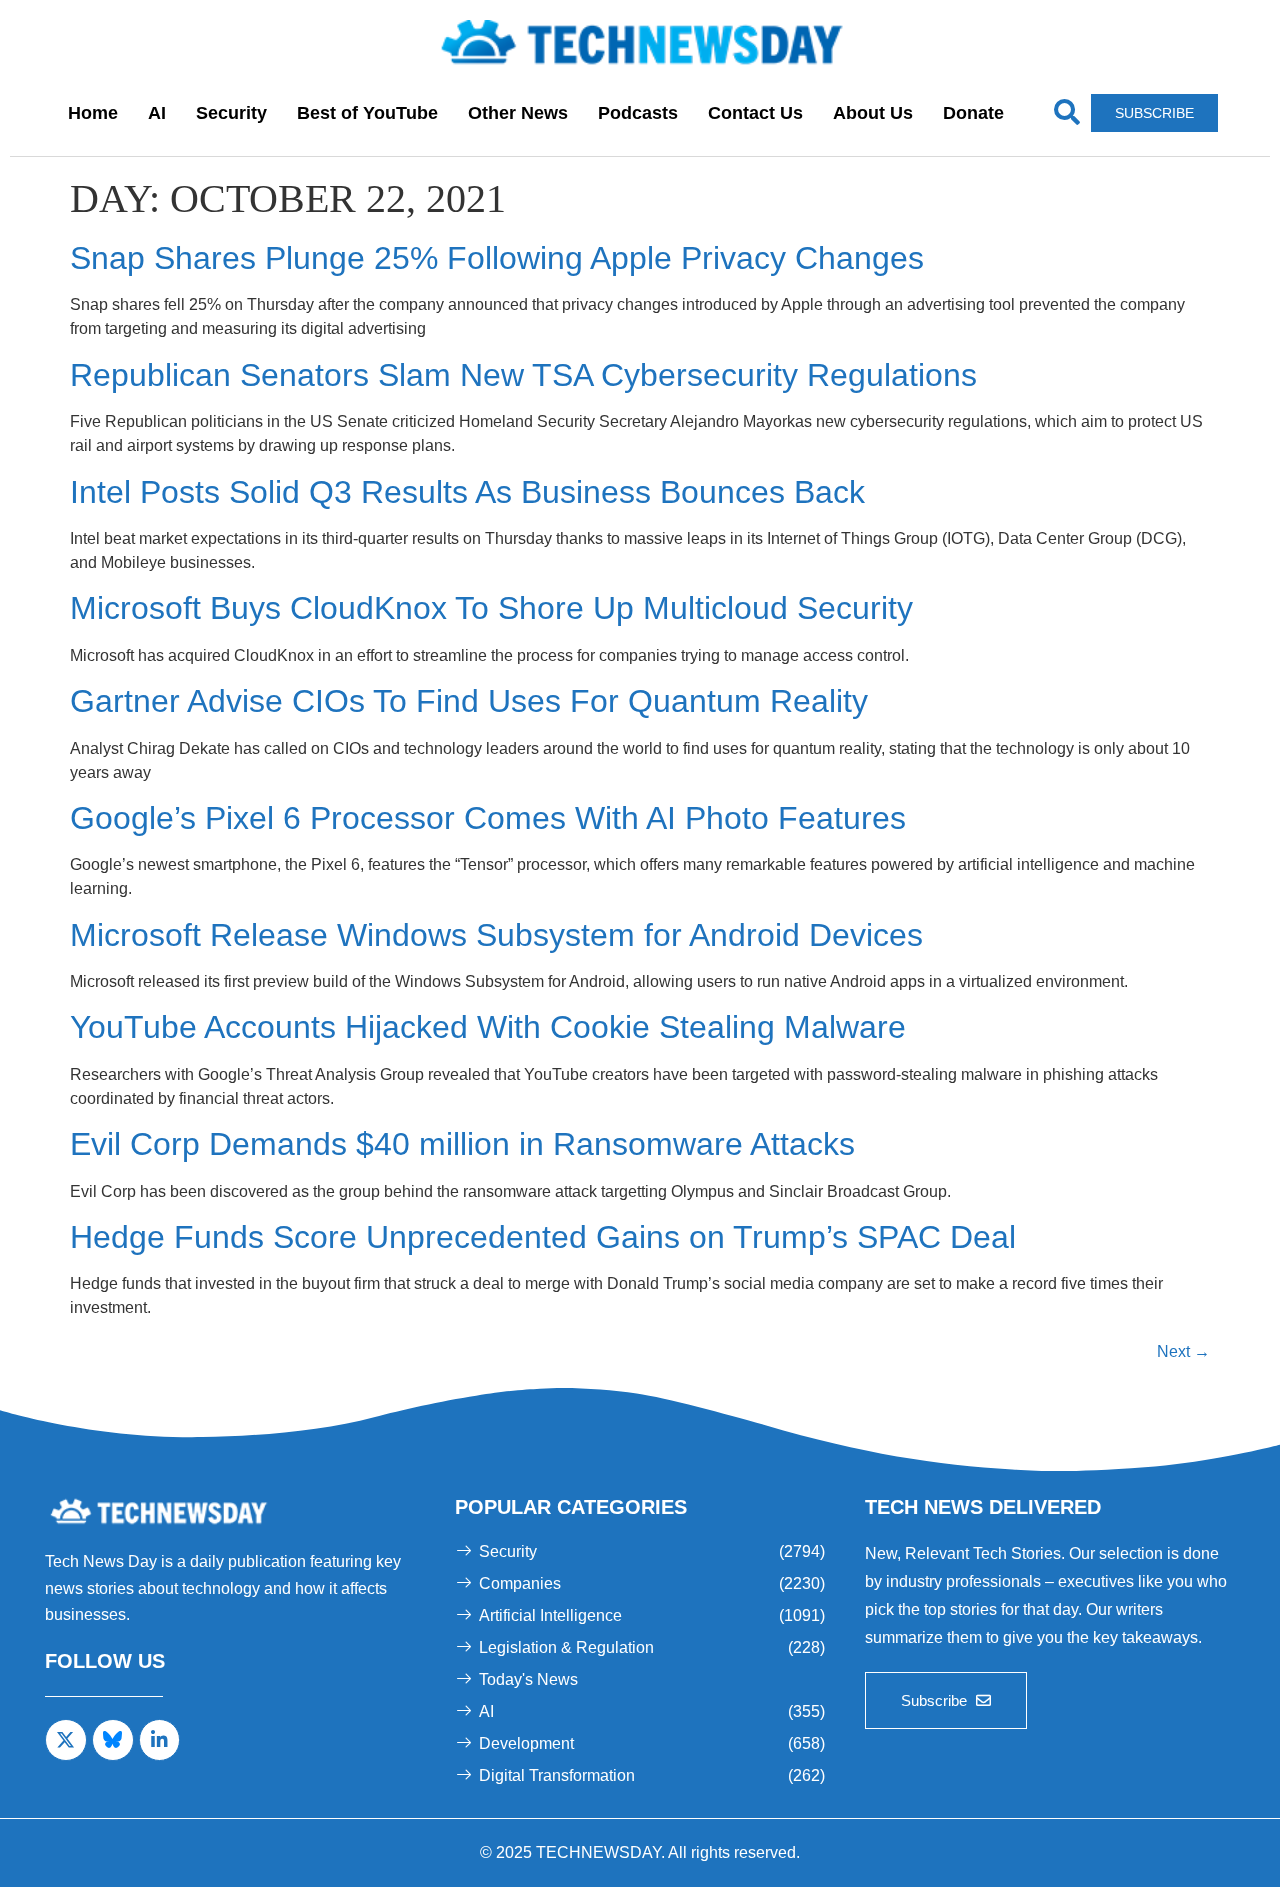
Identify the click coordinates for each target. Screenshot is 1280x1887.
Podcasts (638, 113)
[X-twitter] (66, 1740)
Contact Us (755, 113)
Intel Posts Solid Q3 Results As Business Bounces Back (467, 492)
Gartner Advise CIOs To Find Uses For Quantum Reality (469, 701)
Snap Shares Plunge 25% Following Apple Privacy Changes (497, 258)
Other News (518, 113)
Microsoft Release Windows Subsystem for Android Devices (496, 935)
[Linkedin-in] (160, 1740)
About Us (873, 113)
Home (93, 113)
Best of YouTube (367, 113)
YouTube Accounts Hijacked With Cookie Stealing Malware (488, 1027)
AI (157, 113)
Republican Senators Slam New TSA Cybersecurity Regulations (523, 375)
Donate (973, 113)
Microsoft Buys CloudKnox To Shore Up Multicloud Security (491, 608)
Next (1183, 1351)
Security (231, 113)
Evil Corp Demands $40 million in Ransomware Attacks (462, 1144)
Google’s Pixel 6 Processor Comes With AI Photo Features (488, 818)
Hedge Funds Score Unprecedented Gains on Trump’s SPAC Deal (543, 1237)
